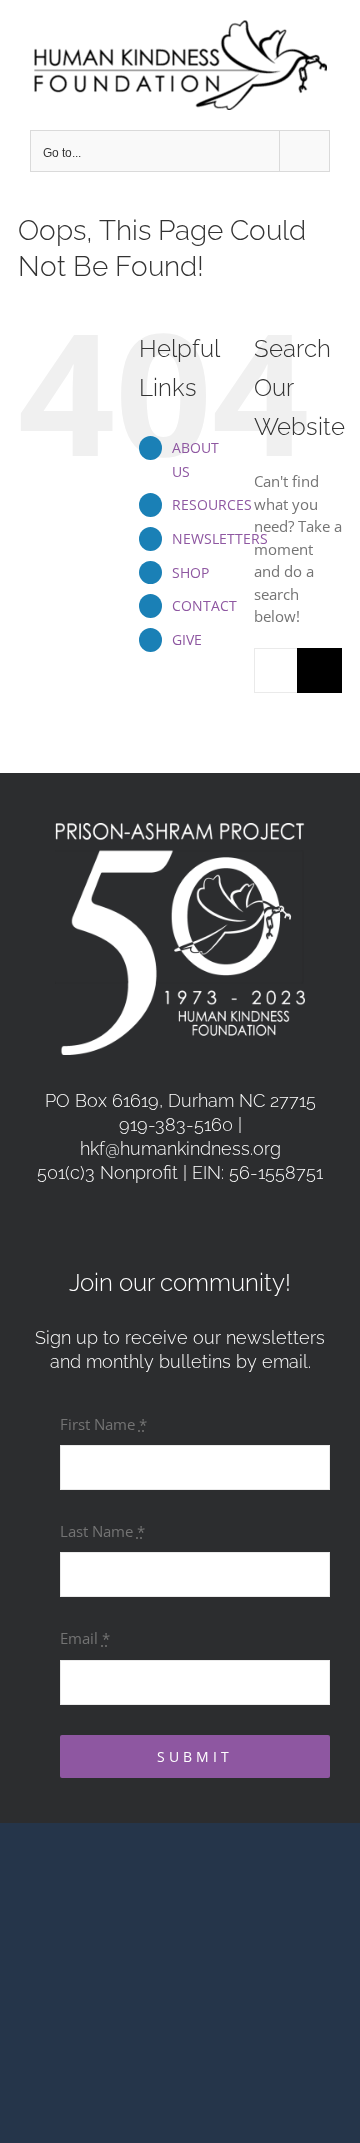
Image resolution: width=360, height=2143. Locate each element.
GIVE (187, 639)
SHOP (190, 572)
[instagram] (201, 1224)
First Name (103, 1424)
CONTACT (204, 605)
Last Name (102, 1531)
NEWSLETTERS (220, 538)
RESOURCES (212, 504)
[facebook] (158, 1224)
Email (85, 1638)
